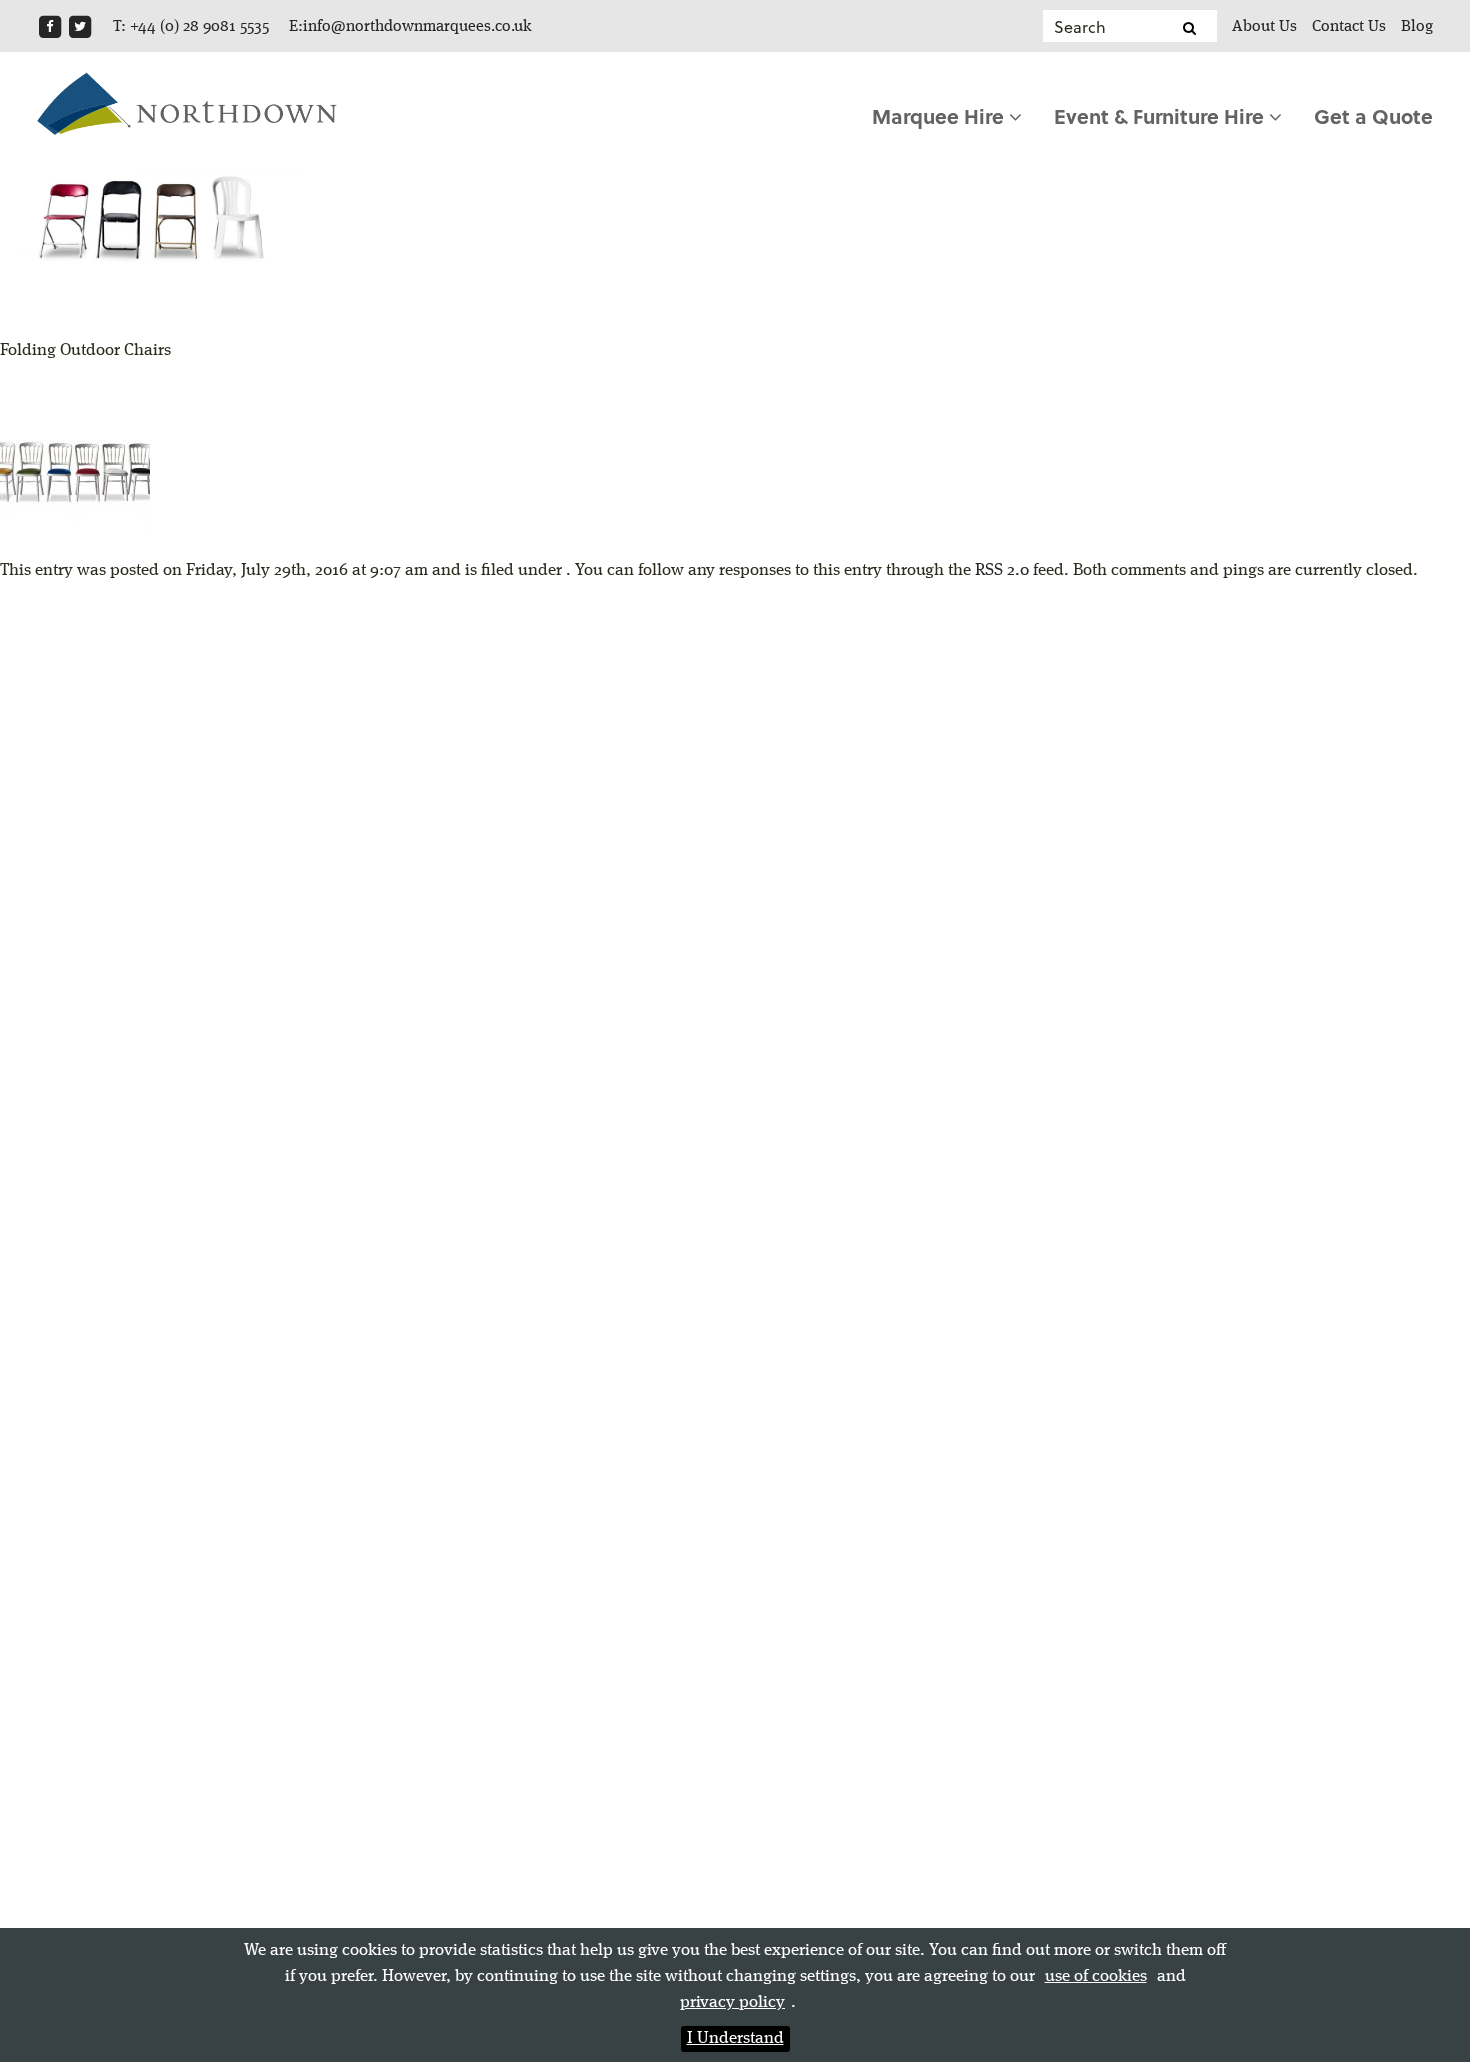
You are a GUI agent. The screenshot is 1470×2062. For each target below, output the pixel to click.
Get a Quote (1373, 116)
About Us (1264, 27)
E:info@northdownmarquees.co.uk (410, 27)
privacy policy (732, 2002)
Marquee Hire (940, 116)
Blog (1417, 27)
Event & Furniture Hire (1161, 116)
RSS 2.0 (1002, 570)
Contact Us (1349, 27)
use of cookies (1096, 1976)
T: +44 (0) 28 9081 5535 (191, 27)
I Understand (735, 2038)
